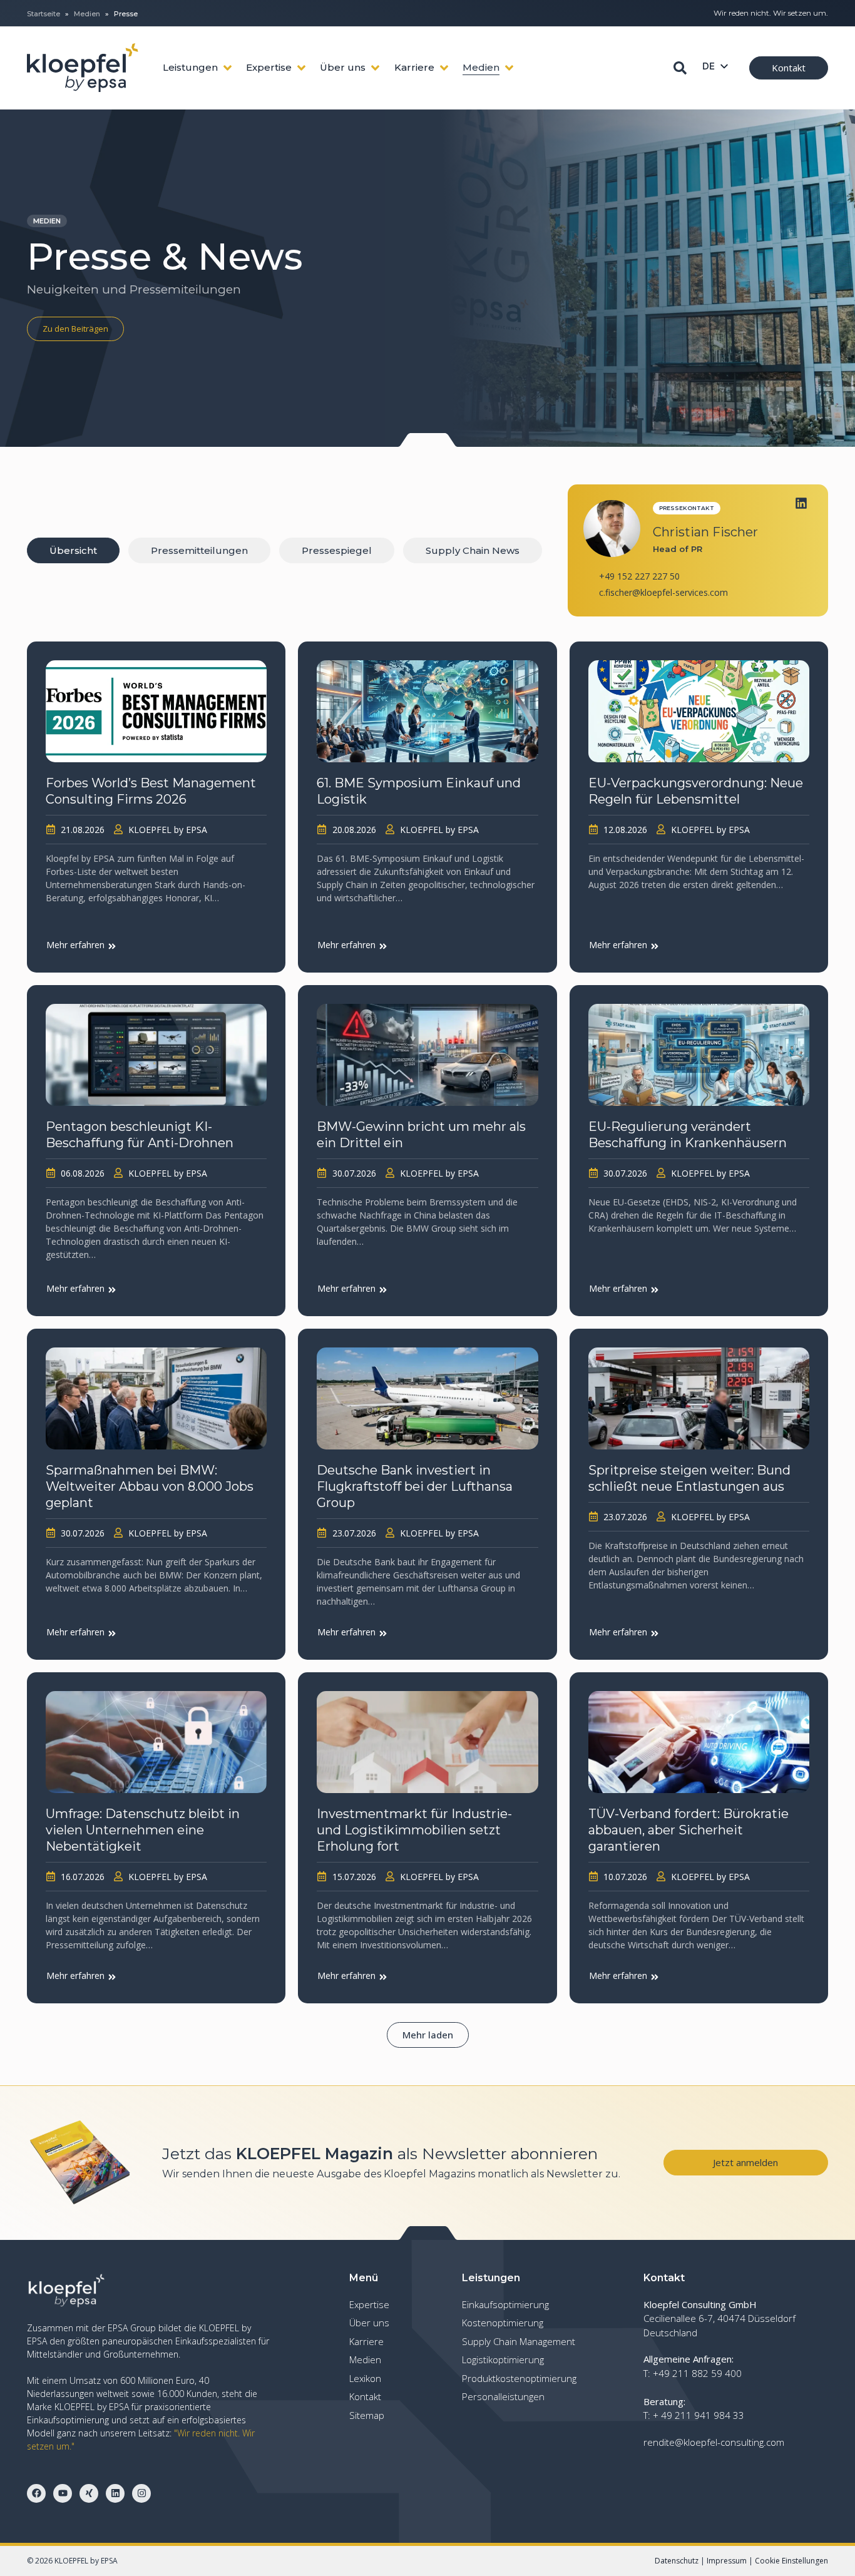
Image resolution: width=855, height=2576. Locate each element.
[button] (428, 2035)
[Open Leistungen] (228, 68)
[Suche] (680, 68)
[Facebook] (36, 2493)
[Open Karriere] (444, 68)
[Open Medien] (509, 68)
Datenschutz (677, 2561)
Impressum (727, 2561)
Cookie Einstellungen (791, 2561)
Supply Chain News (473, 550)
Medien (87, 14)
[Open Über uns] (375, 68)
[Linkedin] (801, 503)
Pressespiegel (337, 550)
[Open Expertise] (301, 68)
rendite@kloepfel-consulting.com (714, 2442)
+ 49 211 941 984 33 (699, 2415)
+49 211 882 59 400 (697, 2373)
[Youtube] (63, 2493)
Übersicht (73, 550)
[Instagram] (141, 2493)
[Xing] (89, 2493)
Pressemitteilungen (199, 550)
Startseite (44, 14)
